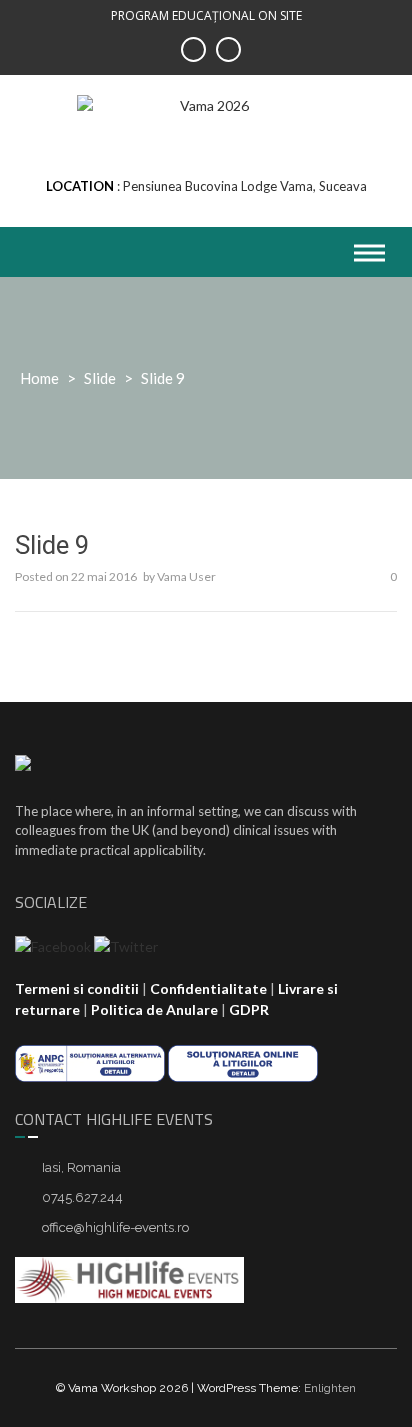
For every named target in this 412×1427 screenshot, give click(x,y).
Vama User (186, 576)
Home (39, 378)
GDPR (249, 1009)
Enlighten (330, 1388)
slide (100, 378)
